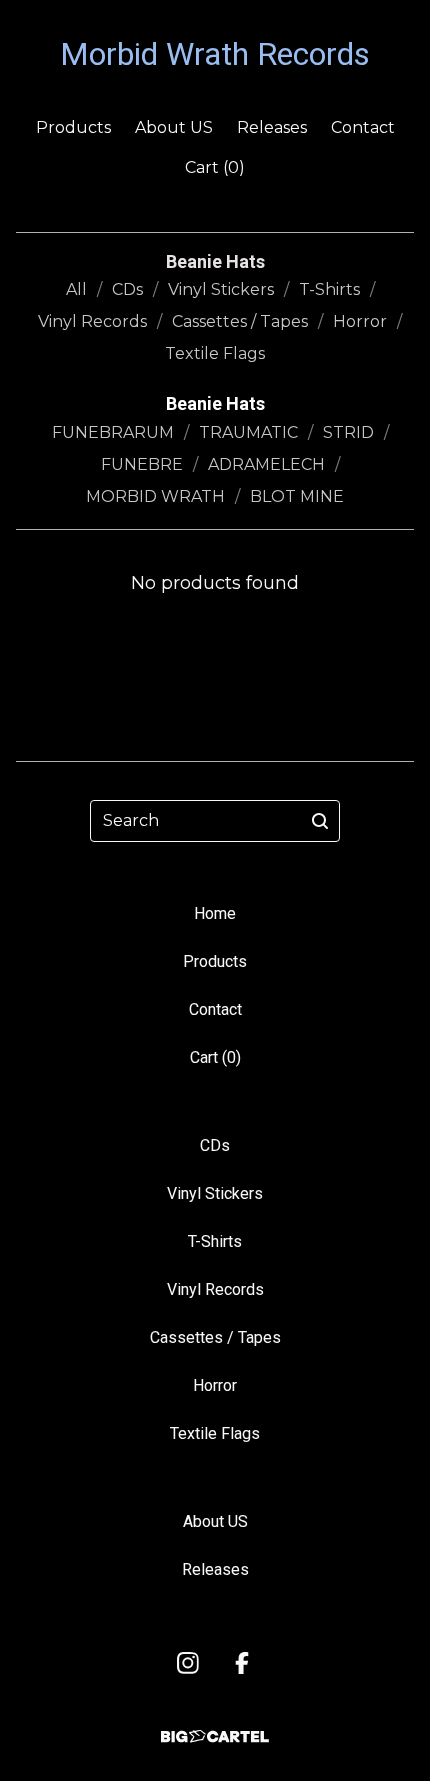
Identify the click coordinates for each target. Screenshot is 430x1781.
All (76, 289)
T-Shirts (329, 289)
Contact (363, 127)
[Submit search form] (320, 821)
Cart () (215, 167)
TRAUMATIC (248, 432)
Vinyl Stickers (221, 289)
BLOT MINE (297, 496)
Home (215, 913)
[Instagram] (188, 1663)
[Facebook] (242, 1663)
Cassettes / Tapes (240, 321)
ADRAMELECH (266, 464)
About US (174, 127)
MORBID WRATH (155, 496)
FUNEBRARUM (113, 432)
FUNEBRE (142, 464)
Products (73, 127)
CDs (127, 289)
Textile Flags (215, 353)
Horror (360, 321)
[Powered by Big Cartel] (215, 1736)
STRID (348, 432)
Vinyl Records (92, 321)
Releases (272, 127)
